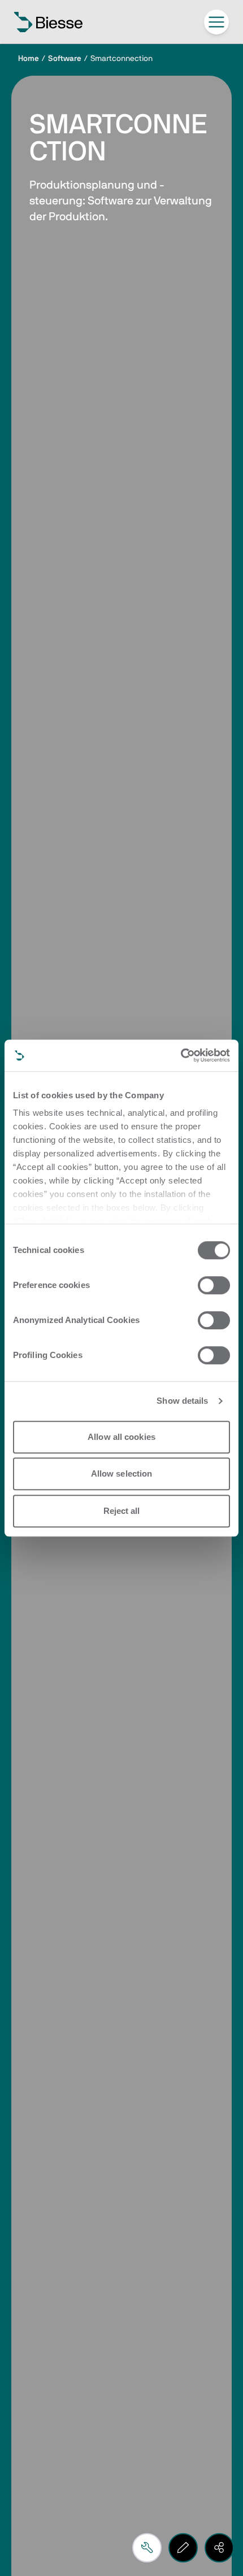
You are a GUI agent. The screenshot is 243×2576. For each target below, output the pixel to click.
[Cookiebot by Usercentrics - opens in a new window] (181, 1055)
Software (65, 59)
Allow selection (122, 1473)
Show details (182, 1401)
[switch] (214, 1285)
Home (29, 59)
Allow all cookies (121, 1437)
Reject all (122, 1511)
